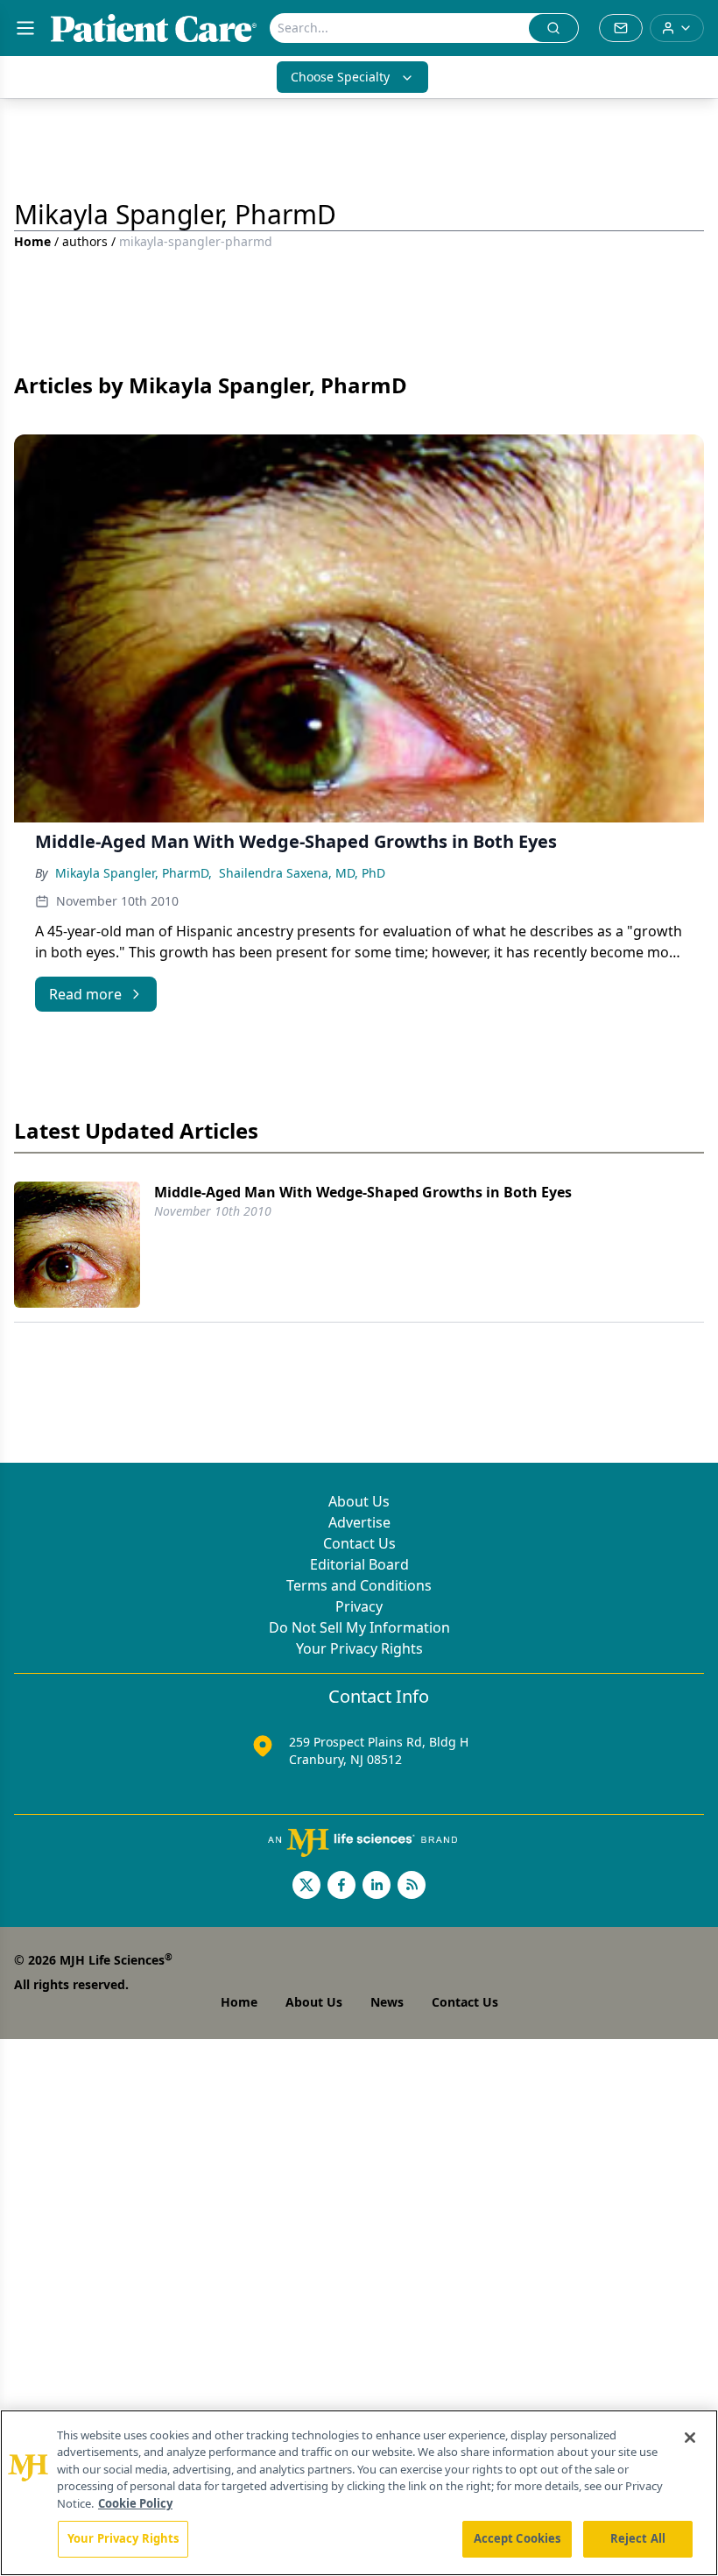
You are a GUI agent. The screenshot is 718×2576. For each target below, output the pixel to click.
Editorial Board (359, 1564)
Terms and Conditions (359, 1585)
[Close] (690, 2438)
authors (85, 241)
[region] (359, 2493)
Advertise (359, 1522)
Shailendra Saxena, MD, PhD (302, 873)
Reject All (638, 2538)
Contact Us (359, 1543)
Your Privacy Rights (359, 1648)
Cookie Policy (135, 2503)
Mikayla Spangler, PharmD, (134, 873)
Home (32, 241)
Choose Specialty (340, 77)
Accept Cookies (517, 2538)
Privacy (359, 1606)
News (387, 2002)
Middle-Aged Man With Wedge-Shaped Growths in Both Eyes (363, 1192)
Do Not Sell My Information (359, 1627)
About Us (359, 1501)
